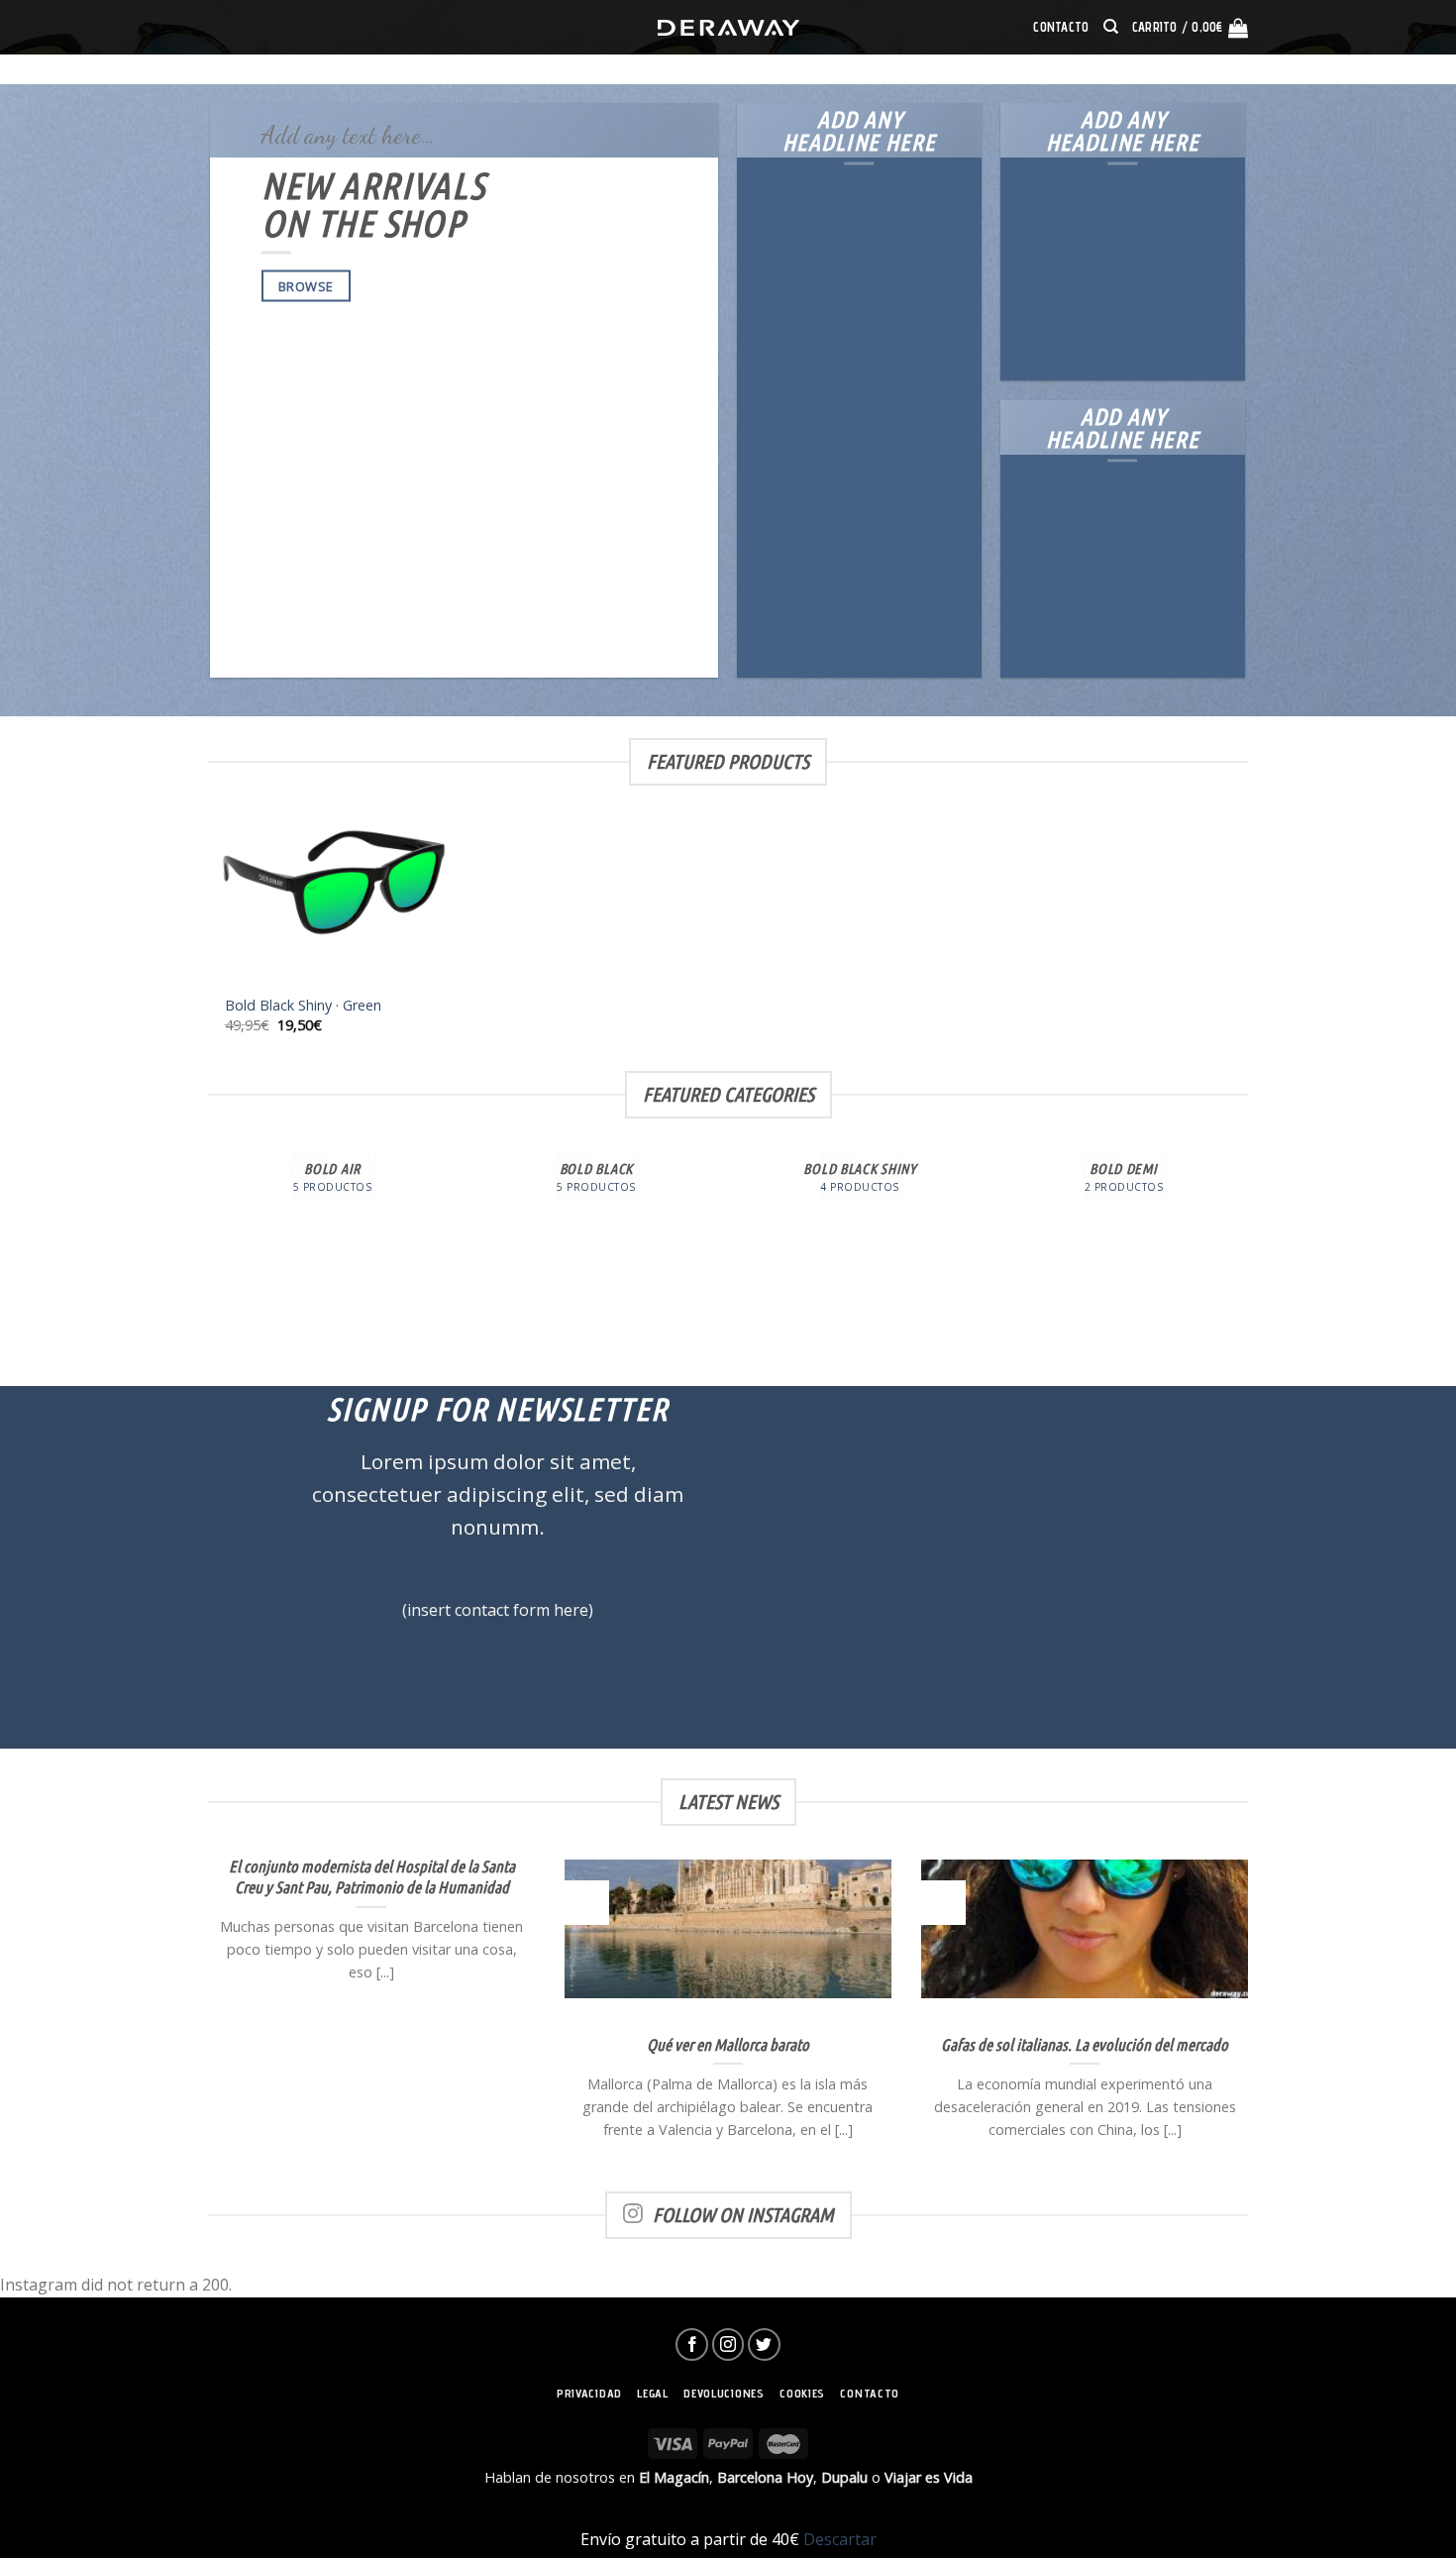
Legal (652, 2393)
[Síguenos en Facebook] (692, 2345)
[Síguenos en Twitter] (764, 2345)
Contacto (1061, 27)
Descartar (840, 2539)
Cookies (802, 2393)
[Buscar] (1111, 27)
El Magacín (674, 2477)
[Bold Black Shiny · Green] (332, 912)
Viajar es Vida (929, 2477)
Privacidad (589, 2393)
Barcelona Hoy (765, 2477)
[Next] (1245, 1249)
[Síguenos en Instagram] (728, 2345)
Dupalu (844, 2477)
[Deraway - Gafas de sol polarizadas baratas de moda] (728, 28)
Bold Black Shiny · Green (303, 1006)
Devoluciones (724, 2393)
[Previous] (212, 1249)
